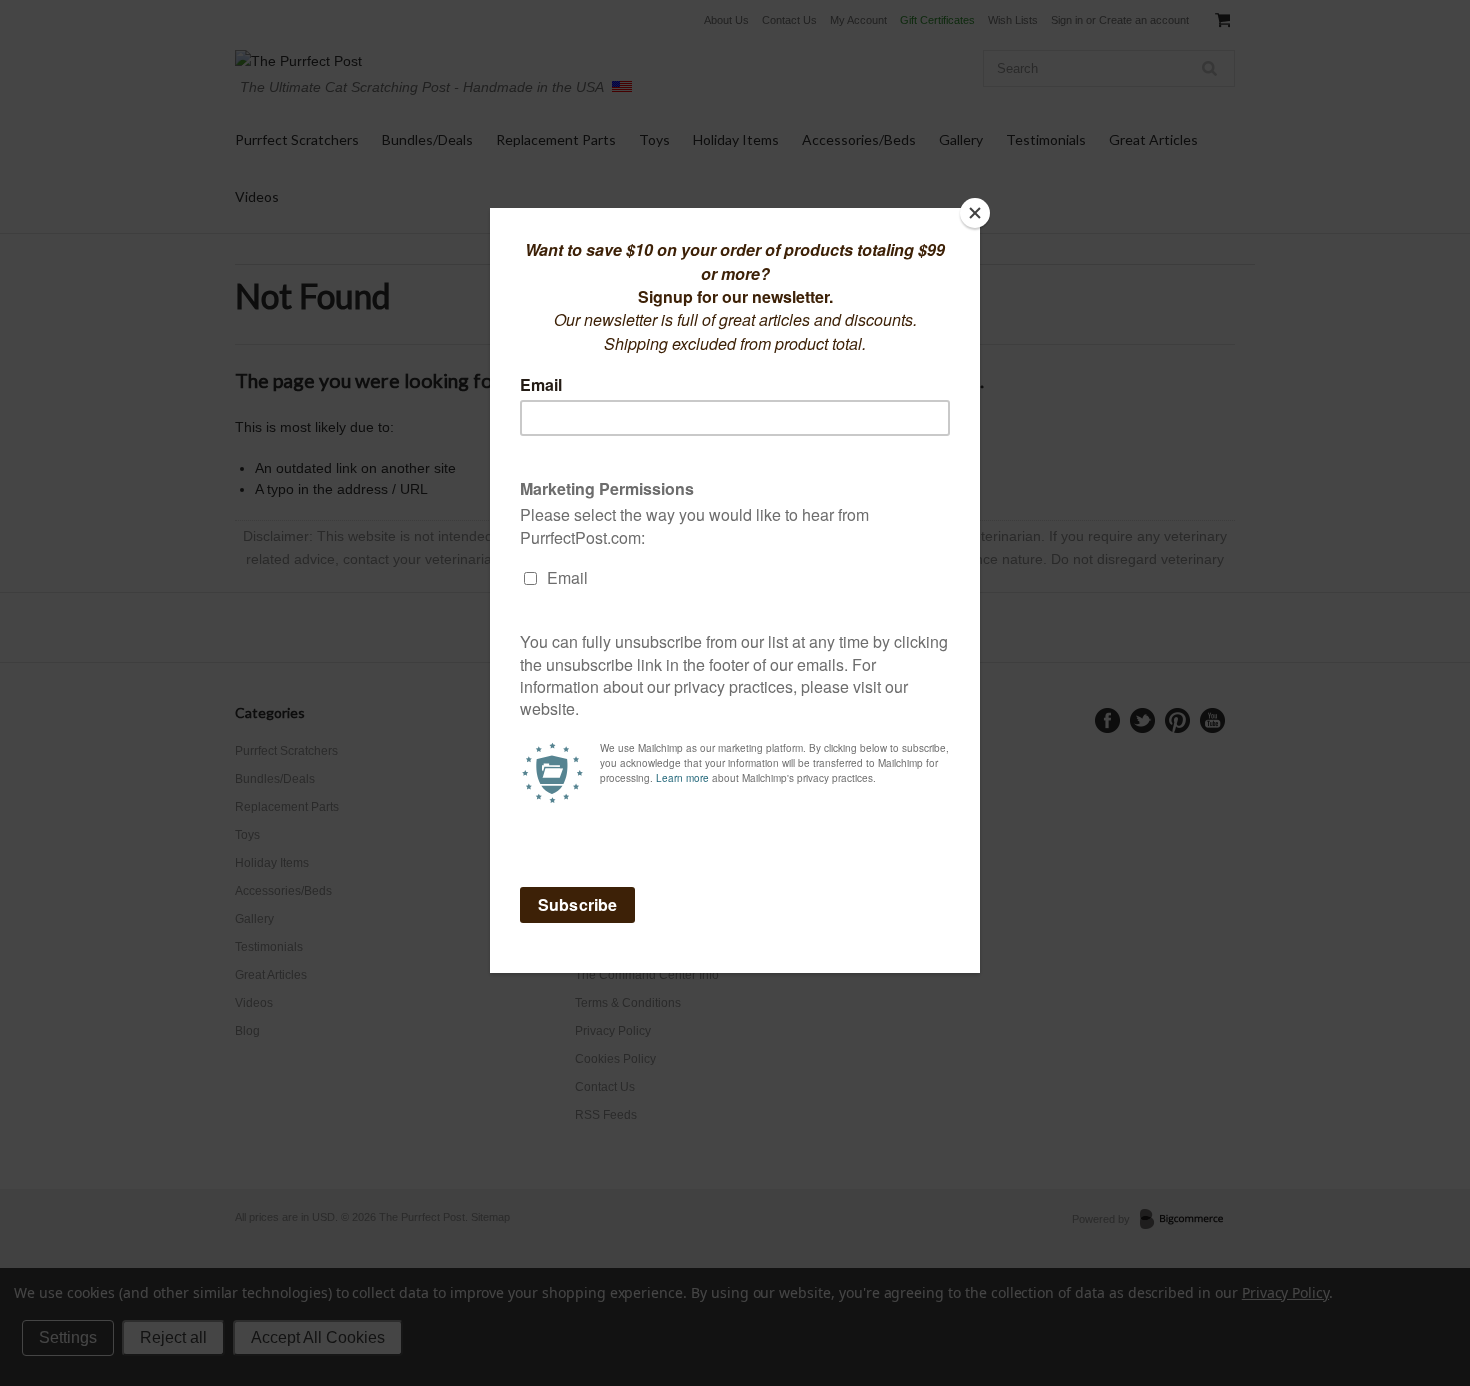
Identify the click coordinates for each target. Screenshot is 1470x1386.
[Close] (975, 213)
